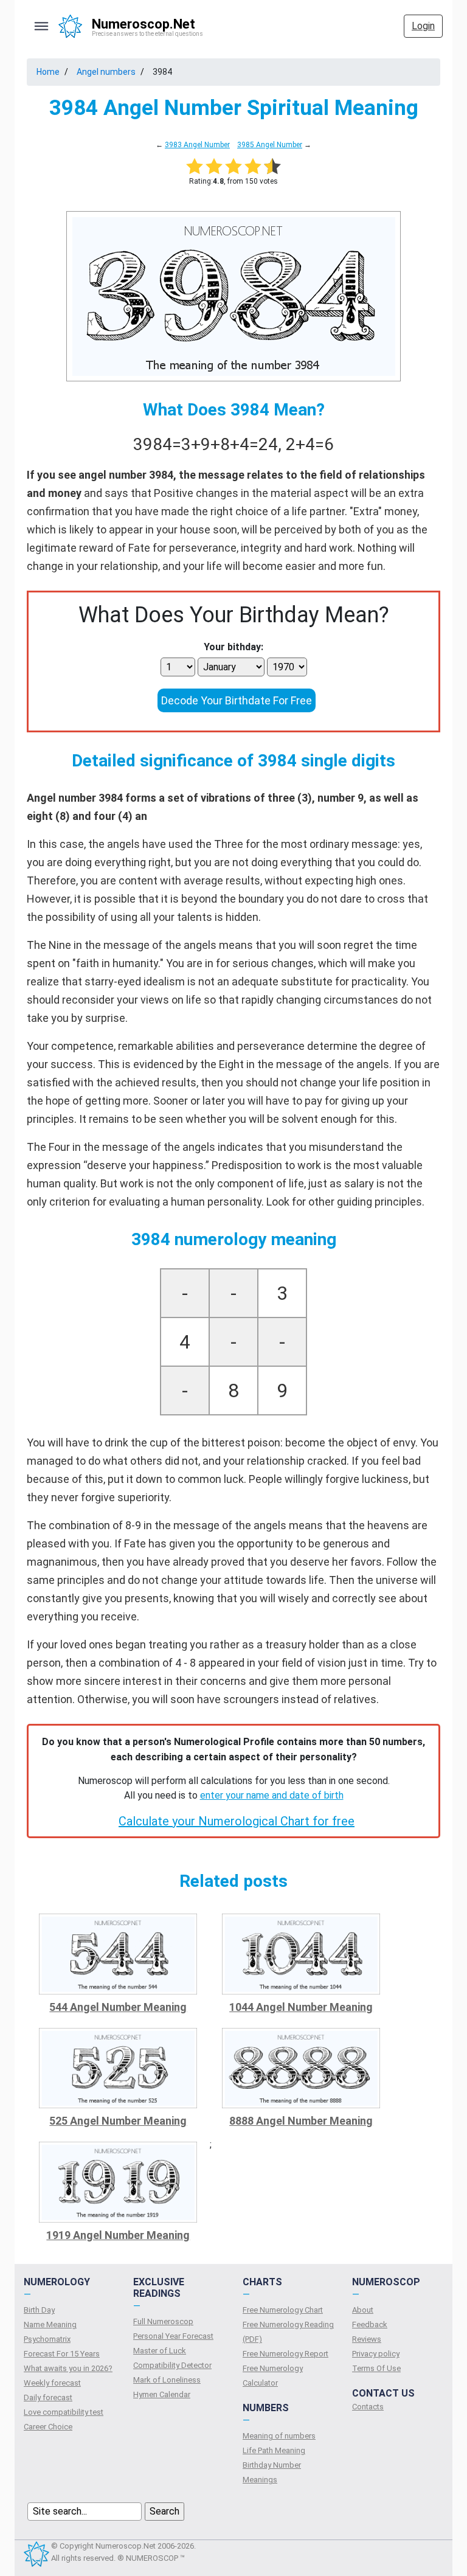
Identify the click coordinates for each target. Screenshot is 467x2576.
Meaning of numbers (279, 2436)
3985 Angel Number (270, 145)
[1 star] (195, 166)
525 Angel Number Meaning (118, 2121)
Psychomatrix (47, 2339)
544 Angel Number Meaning (118, 2007)
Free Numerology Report (285, 2354)
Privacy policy (376, 2354)
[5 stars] (272, 166)
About (363, 2310)
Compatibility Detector (172, 2365)
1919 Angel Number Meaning (118, 2235)
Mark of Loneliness (167, 2380)
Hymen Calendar (162, 2394)
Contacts (368, 2407)
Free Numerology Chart (283, 2310)
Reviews (367, 2339)
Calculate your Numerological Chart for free (237, 1821)
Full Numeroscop (163, 2321)
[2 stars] (214, 166)
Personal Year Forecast (173, 2336)
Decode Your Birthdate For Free (237, 700)
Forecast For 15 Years (62, 2354)
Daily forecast (48, 2397)
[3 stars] (233, 166)
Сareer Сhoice (48, 2427)
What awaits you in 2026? (68, 2368)
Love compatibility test (64, 2412)
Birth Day (39, 2310)
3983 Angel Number (197, 145)
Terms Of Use (376, 2368)
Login (423, 26)
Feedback (370, 2324)
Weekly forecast (52, 2383)
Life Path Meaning (274, 2450)
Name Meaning (50, 2324)
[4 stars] (253, 166)
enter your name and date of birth (272, 1795)
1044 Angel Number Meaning (301, 2007)
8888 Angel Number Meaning (301, 2121)
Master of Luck (160, 2351)
